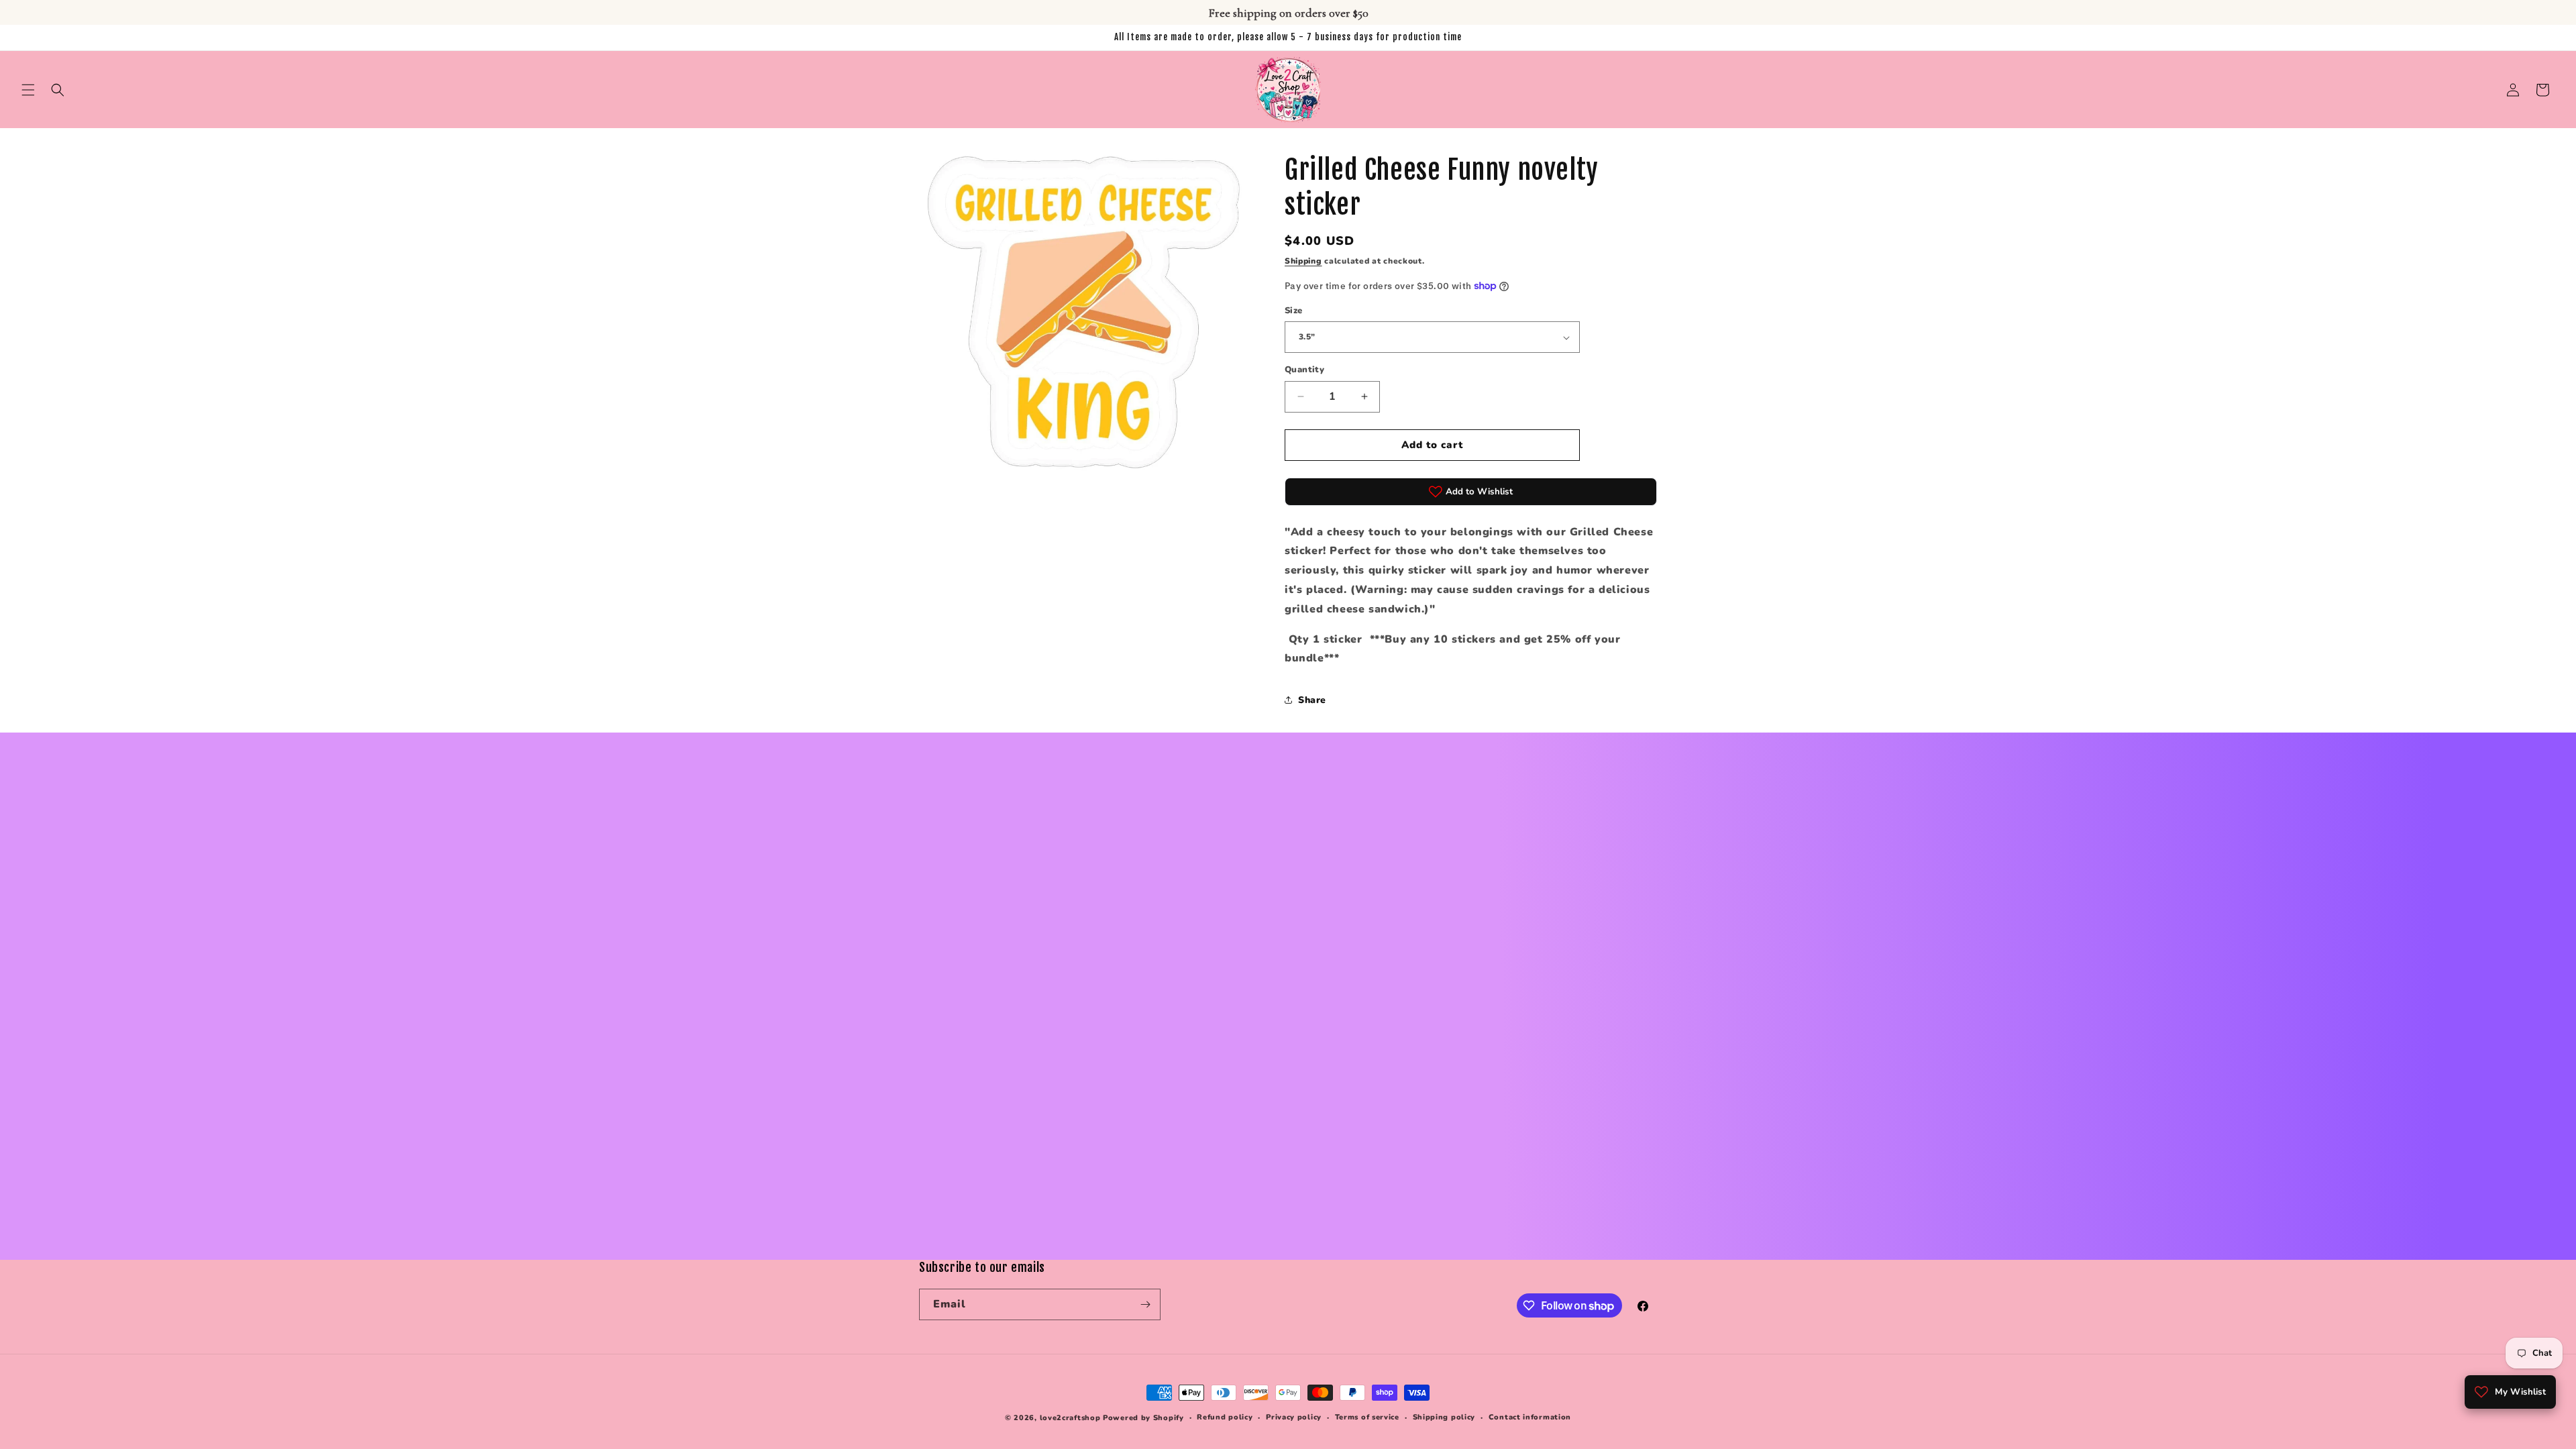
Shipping (1303, 261)
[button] (28, 90)
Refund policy (1225, 1417)
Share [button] (1312, 700)
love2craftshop (1070, 1418)
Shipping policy (1444, 1417)
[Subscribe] (1145, 1304)
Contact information (1530, 1417)
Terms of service (1367, 1417)
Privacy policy (1294, 1417)
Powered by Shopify (1143, 1418)
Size (1294, 311)
